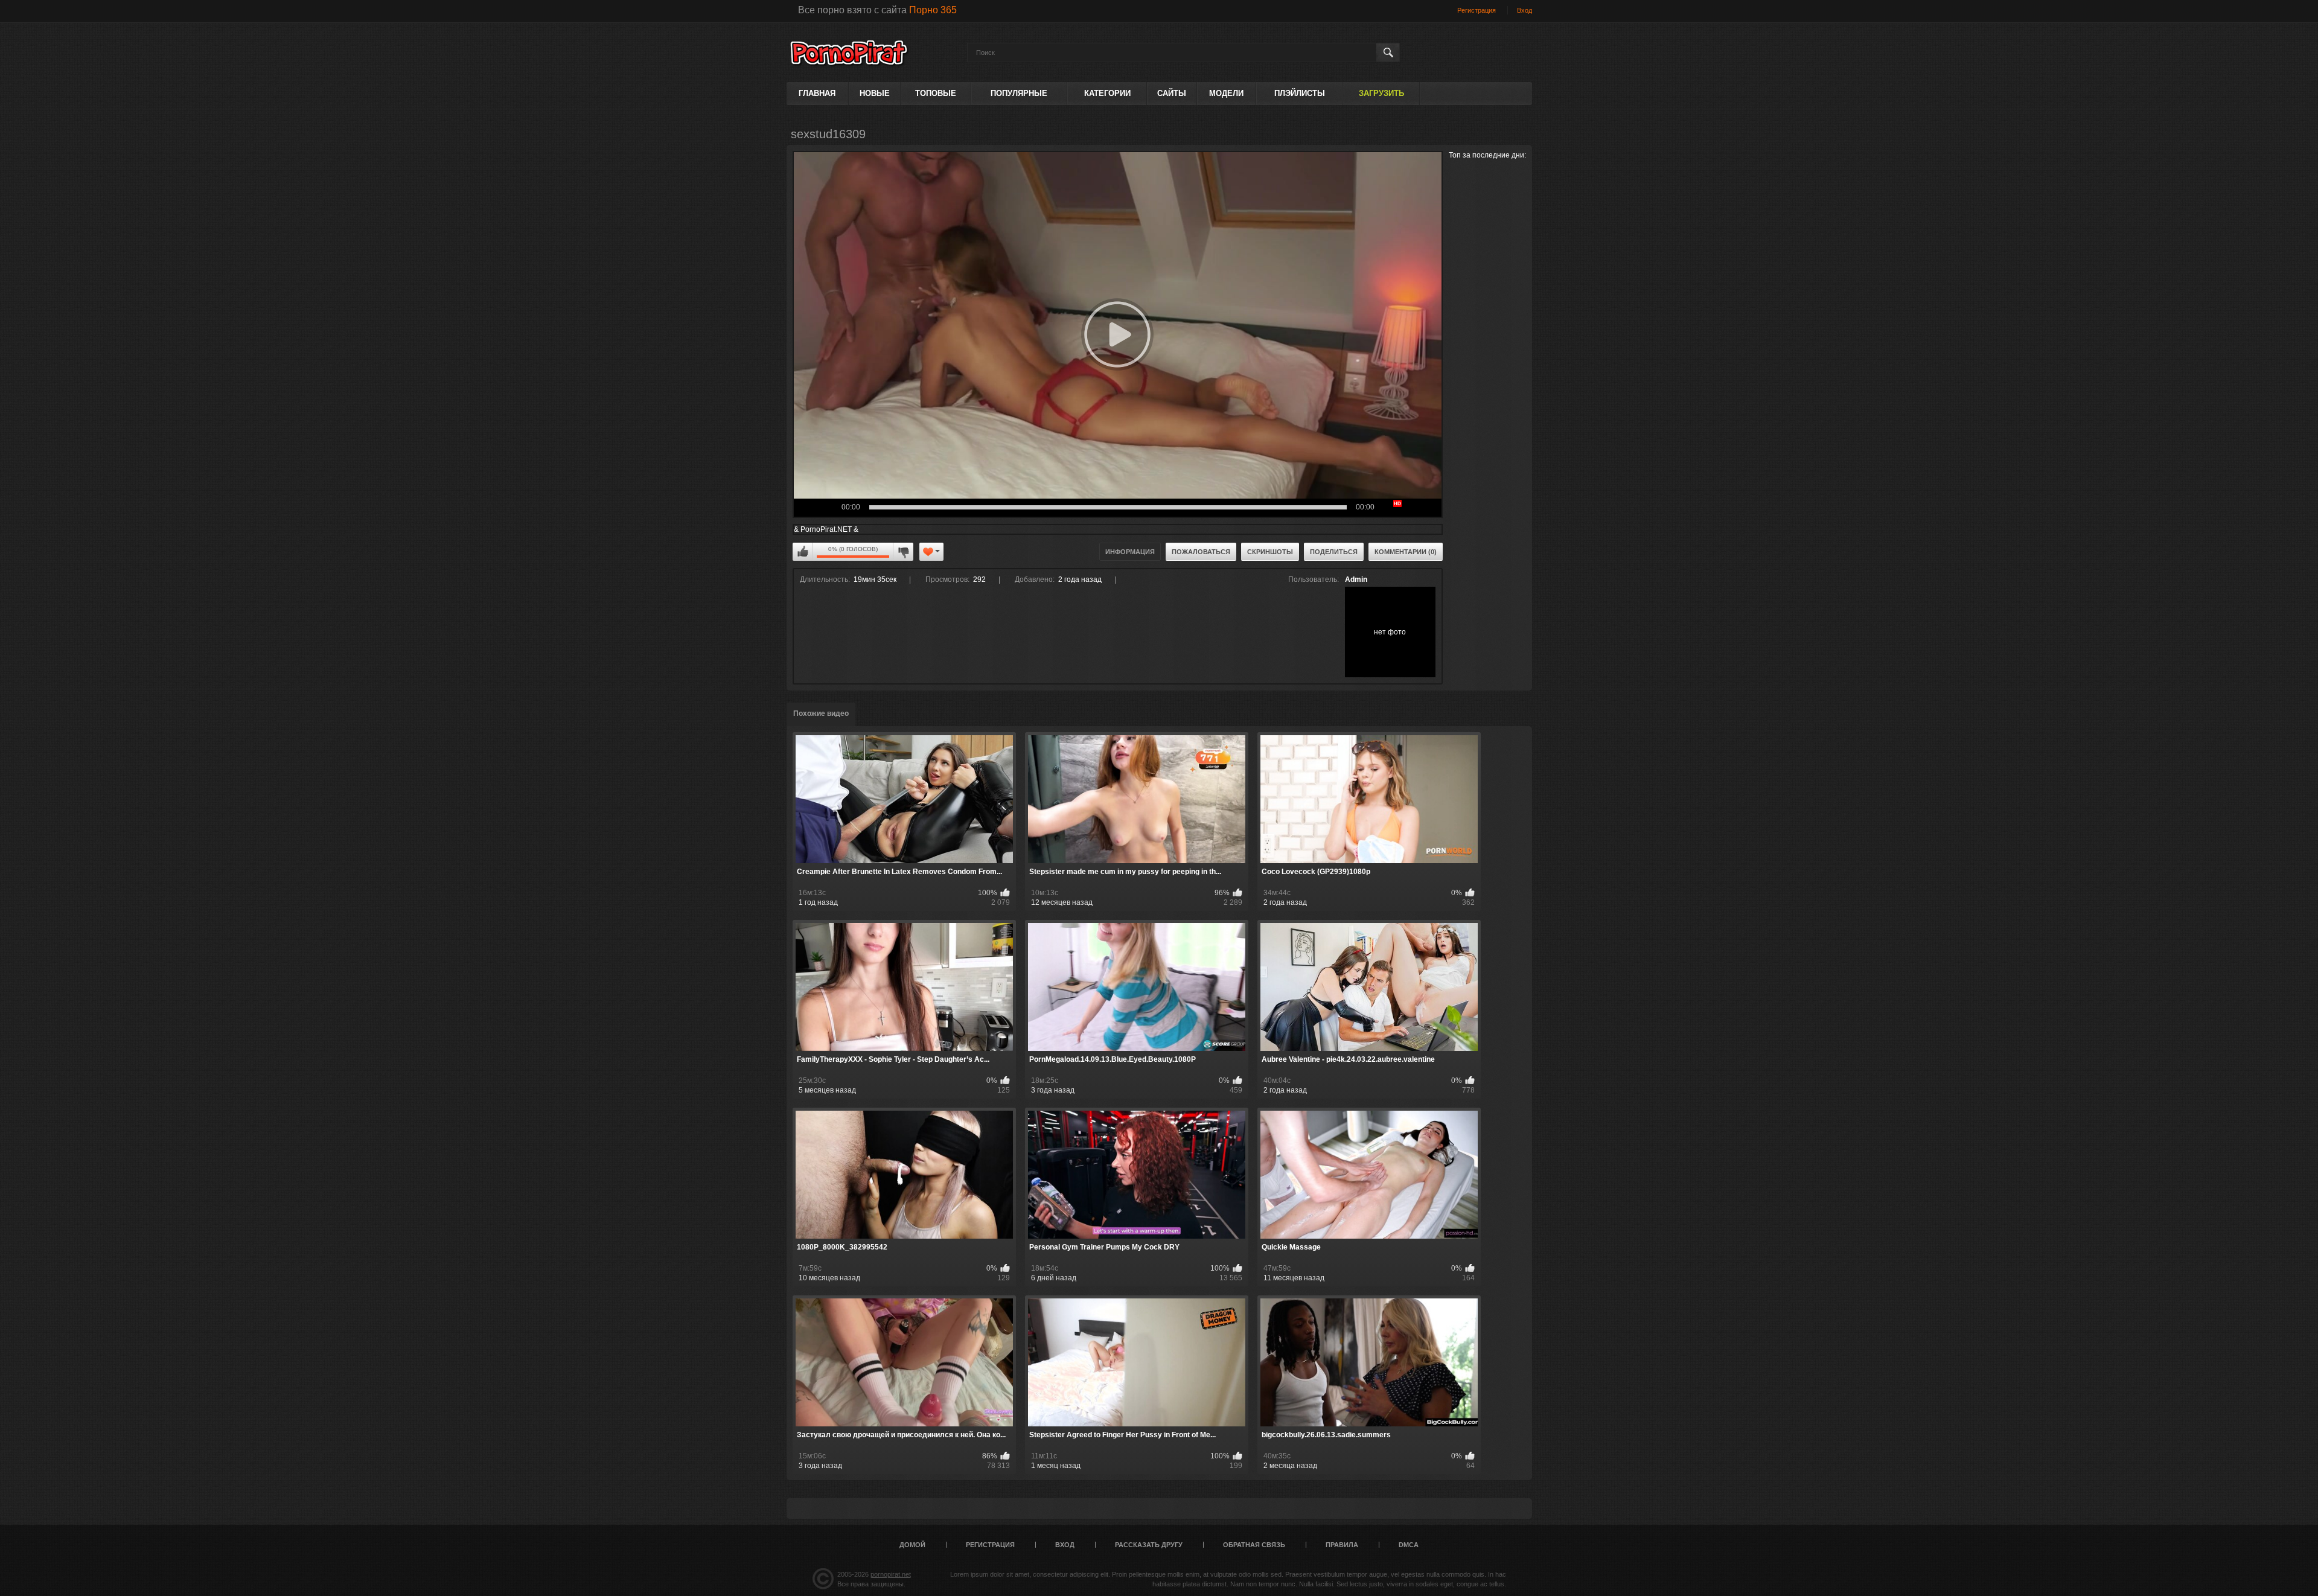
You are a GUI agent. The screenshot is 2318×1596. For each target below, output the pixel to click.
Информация (1130, 552)
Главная (817, 93)
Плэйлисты (1300, 93)
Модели (1226, 93)
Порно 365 (933, 10)
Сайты (1172, 93)
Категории (1107, 93)
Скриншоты (1270, 552)
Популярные (1019, 93)
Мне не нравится (903, 552)
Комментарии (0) (1406, 552)
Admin (1356, 579)
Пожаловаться (1201, 552)
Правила (1342, 1545)
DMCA (1409, 1545)
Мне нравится (803, 552)
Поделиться (1334, 552)
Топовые (936, 93)
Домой (912, 1545)
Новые (875, 93)
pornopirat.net (891, 1574)
